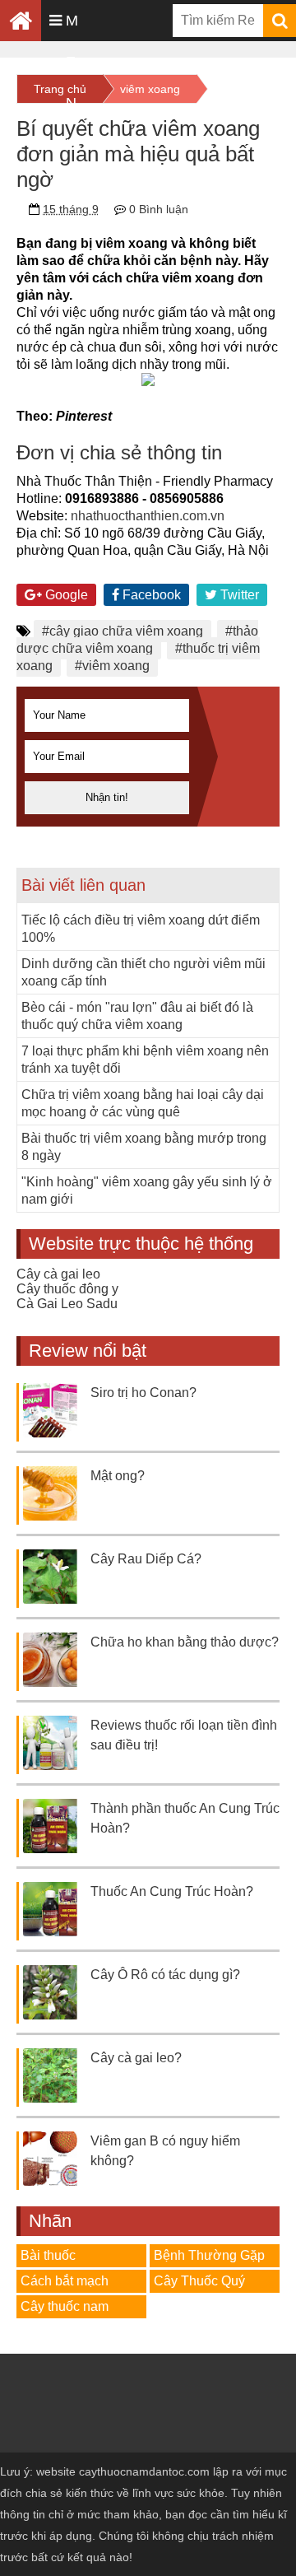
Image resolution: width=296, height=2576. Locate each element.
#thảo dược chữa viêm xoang (137, 640)
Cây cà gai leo (58, 1274)
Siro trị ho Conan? (143, 1393)
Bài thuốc (48, 2255)
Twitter (238, 595)
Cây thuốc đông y (67, 1289)
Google (65, 595)
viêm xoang (150, 89)
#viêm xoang (112, 666)
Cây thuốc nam (65, 2306)
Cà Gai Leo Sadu (67, 1304)
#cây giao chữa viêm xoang (123, 631)
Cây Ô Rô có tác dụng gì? (165, 1975)
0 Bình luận (159, 209)
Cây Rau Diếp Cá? (146, 1559)
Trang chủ (60, 89)
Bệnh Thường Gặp (209, 2255)
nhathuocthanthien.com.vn (148, 516)
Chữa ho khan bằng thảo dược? (185, 1642)
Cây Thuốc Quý (199, 2281)
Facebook (150, 595)
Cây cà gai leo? (136, 2058)
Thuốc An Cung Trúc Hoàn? (172, 1891)
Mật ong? (118, 1476)
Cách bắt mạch (65, 2281)
